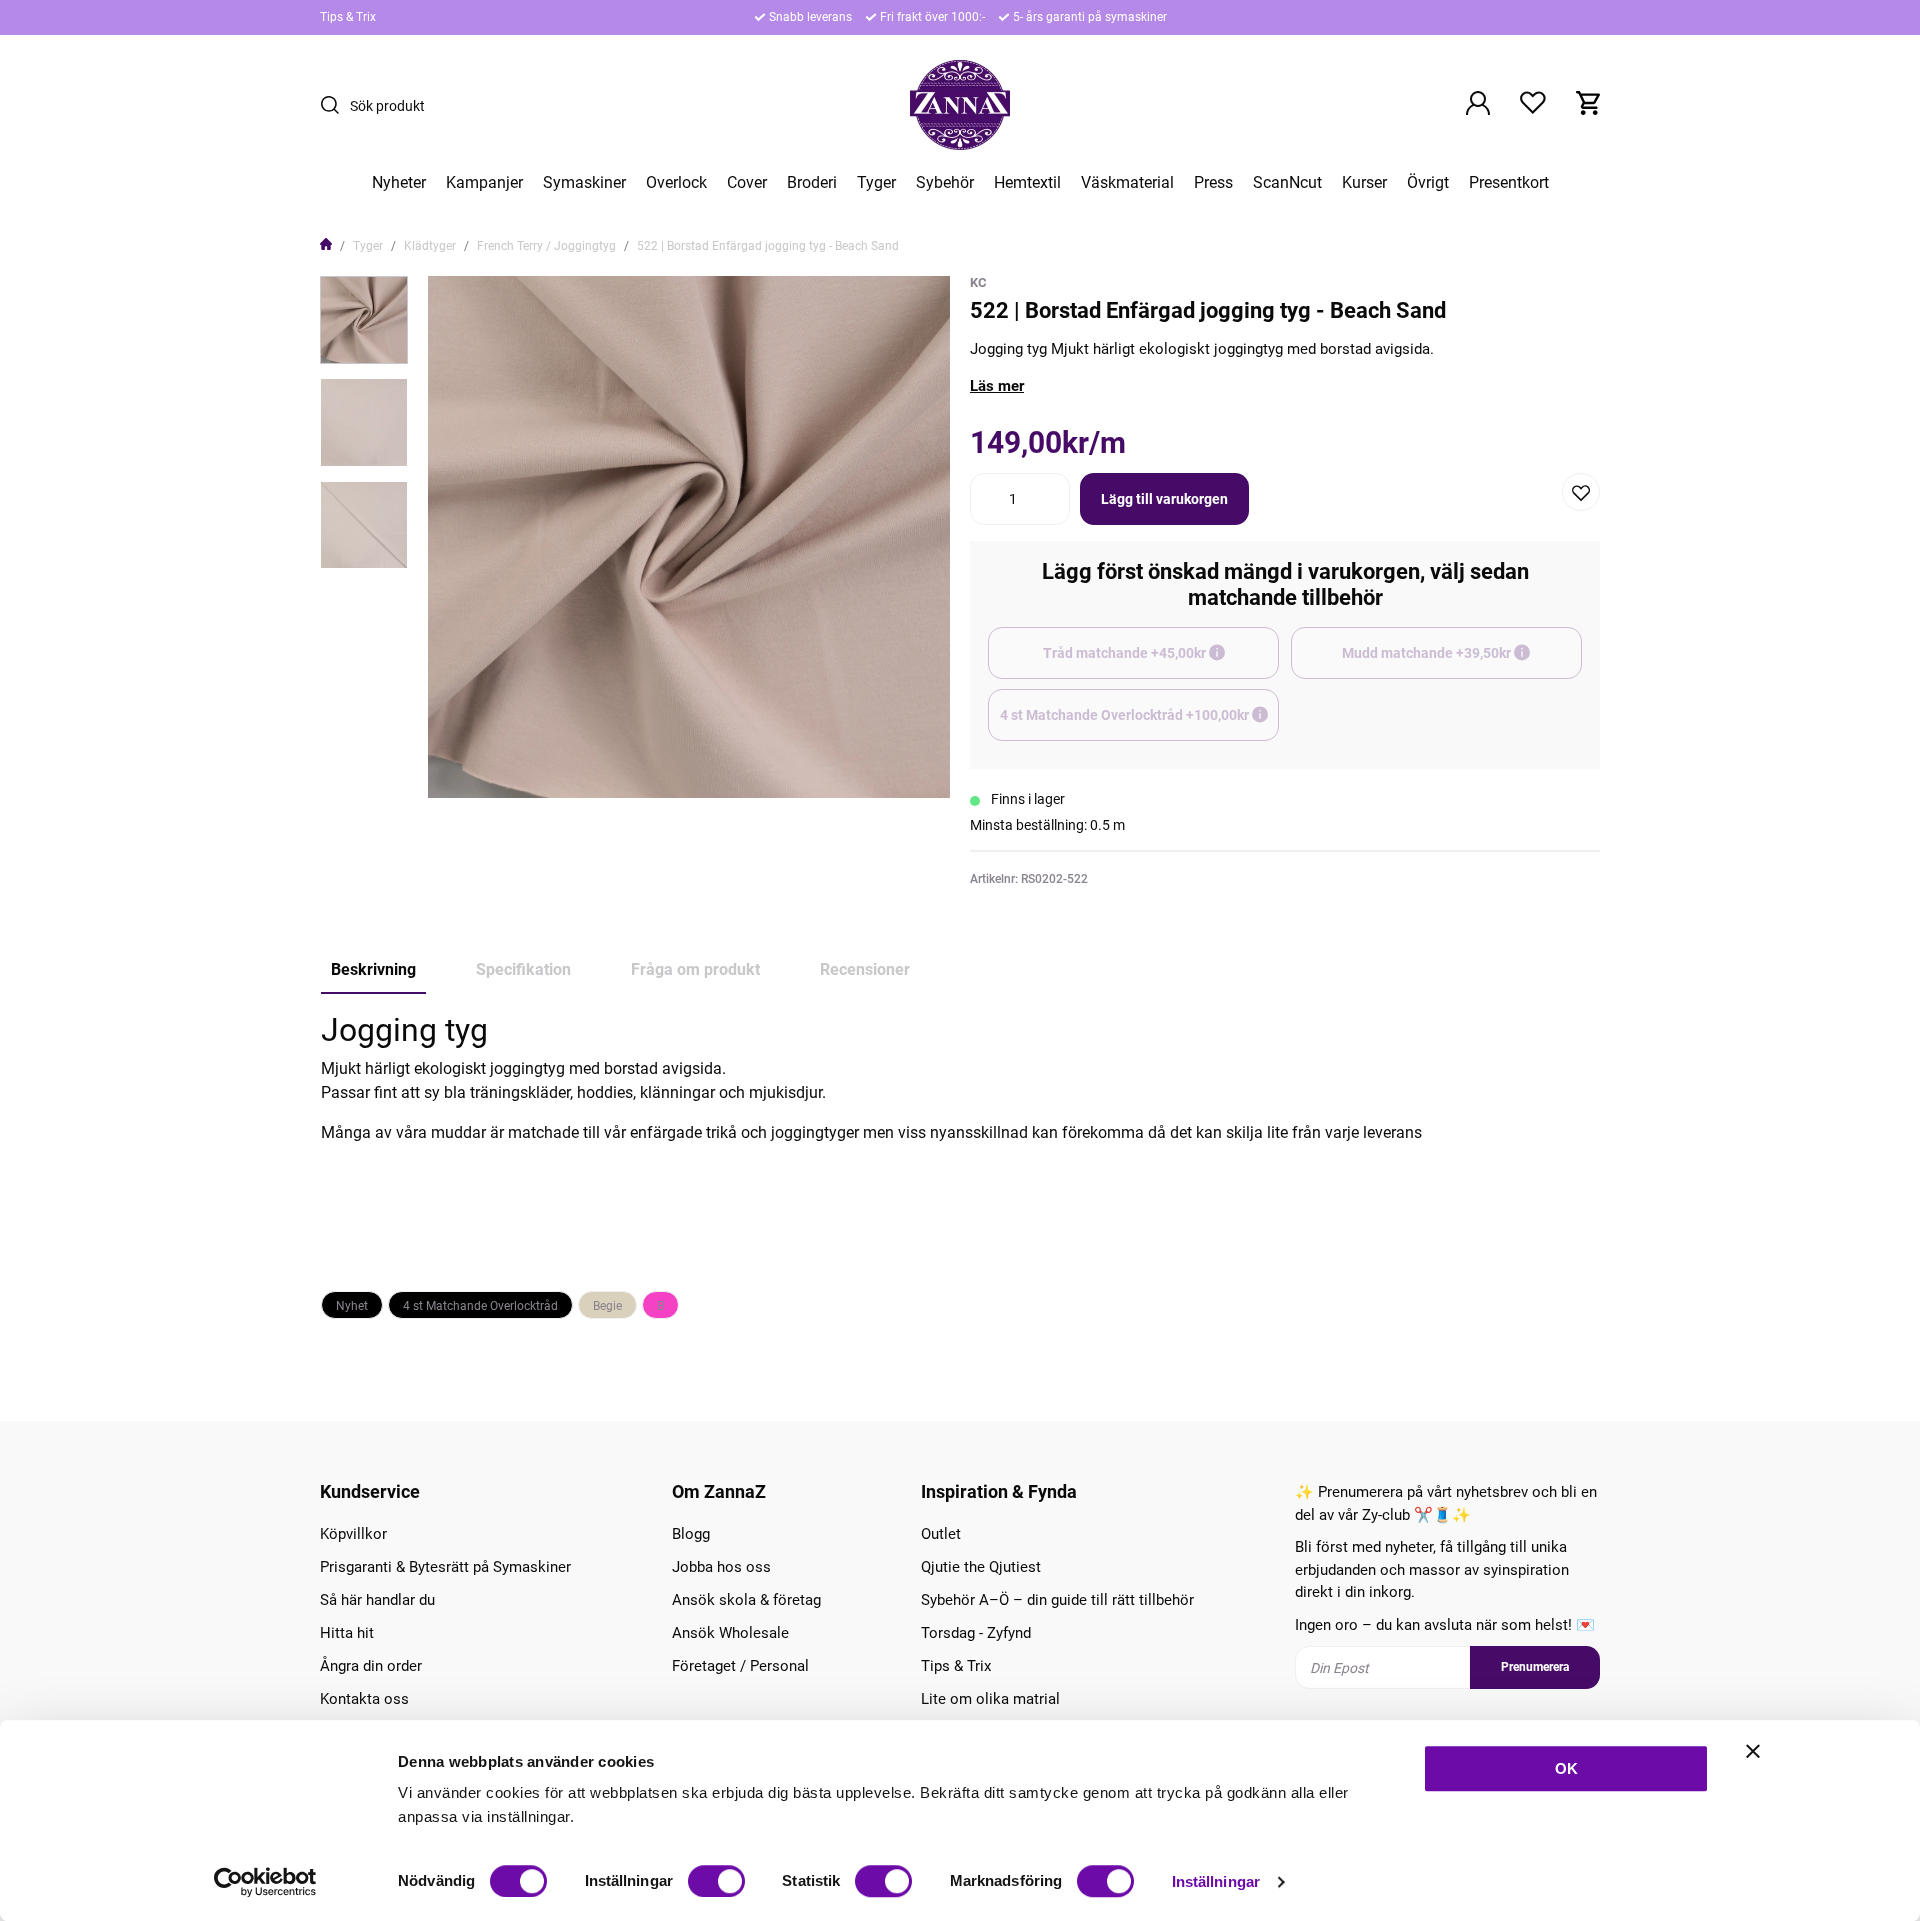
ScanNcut (1287, 183)
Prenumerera (1535, 1667)
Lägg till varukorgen (1164, 499)
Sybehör (945, 183)
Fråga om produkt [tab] (695, 969)
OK (1566, 1768)
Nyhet (352, 1306)
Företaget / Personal (740, 1666)
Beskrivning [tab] (373, 969)
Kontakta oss (364, 1699)
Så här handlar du (377, 1600)
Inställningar (1216, 1881)
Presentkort (1509, 183)
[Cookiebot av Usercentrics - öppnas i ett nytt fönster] (265, 1882)
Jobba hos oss (721, 1567)
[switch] (716, 1881)
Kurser (1364, 183)
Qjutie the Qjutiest (981, 1567)
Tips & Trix (348, 17)
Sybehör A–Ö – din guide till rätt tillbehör (1057, 1600)
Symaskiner (584, 183)
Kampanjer (484, 183)
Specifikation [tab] (523, 969)
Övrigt (1428, 183)
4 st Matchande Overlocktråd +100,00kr (1139, 724)
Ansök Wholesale (730, 1633)
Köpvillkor (353, 1534)
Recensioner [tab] (865, 969)
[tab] (364, 320)
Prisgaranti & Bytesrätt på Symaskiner (445, 1567)
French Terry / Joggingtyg (546, 246)
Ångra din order (371, 1666)
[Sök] (335, 105)
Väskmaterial (1127, 183)
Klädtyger (430, 246)
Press (1213, 183)
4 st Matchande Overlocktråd (480, 1306)
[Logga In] (1478, 105)
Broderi (812, 183)
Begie (607, 1306)
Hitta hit (347, 1633)
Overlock (676, 183)
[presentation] (364, 320)
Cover (747, 183)
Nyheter (399, 183)
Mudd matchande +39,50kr (1462, 662)
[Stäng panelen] (1753, 1751)
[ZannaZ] (960, 105)
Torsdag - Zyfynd (976, 1633)
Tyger (876, 183)
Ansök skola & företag (746, 1600)
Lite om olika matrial (990, 1699)
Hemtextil (1027, 183)
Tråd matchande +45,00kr (1161, 662)
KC (978, 282)
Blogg (691, 1534)
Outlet (941, 1534)
